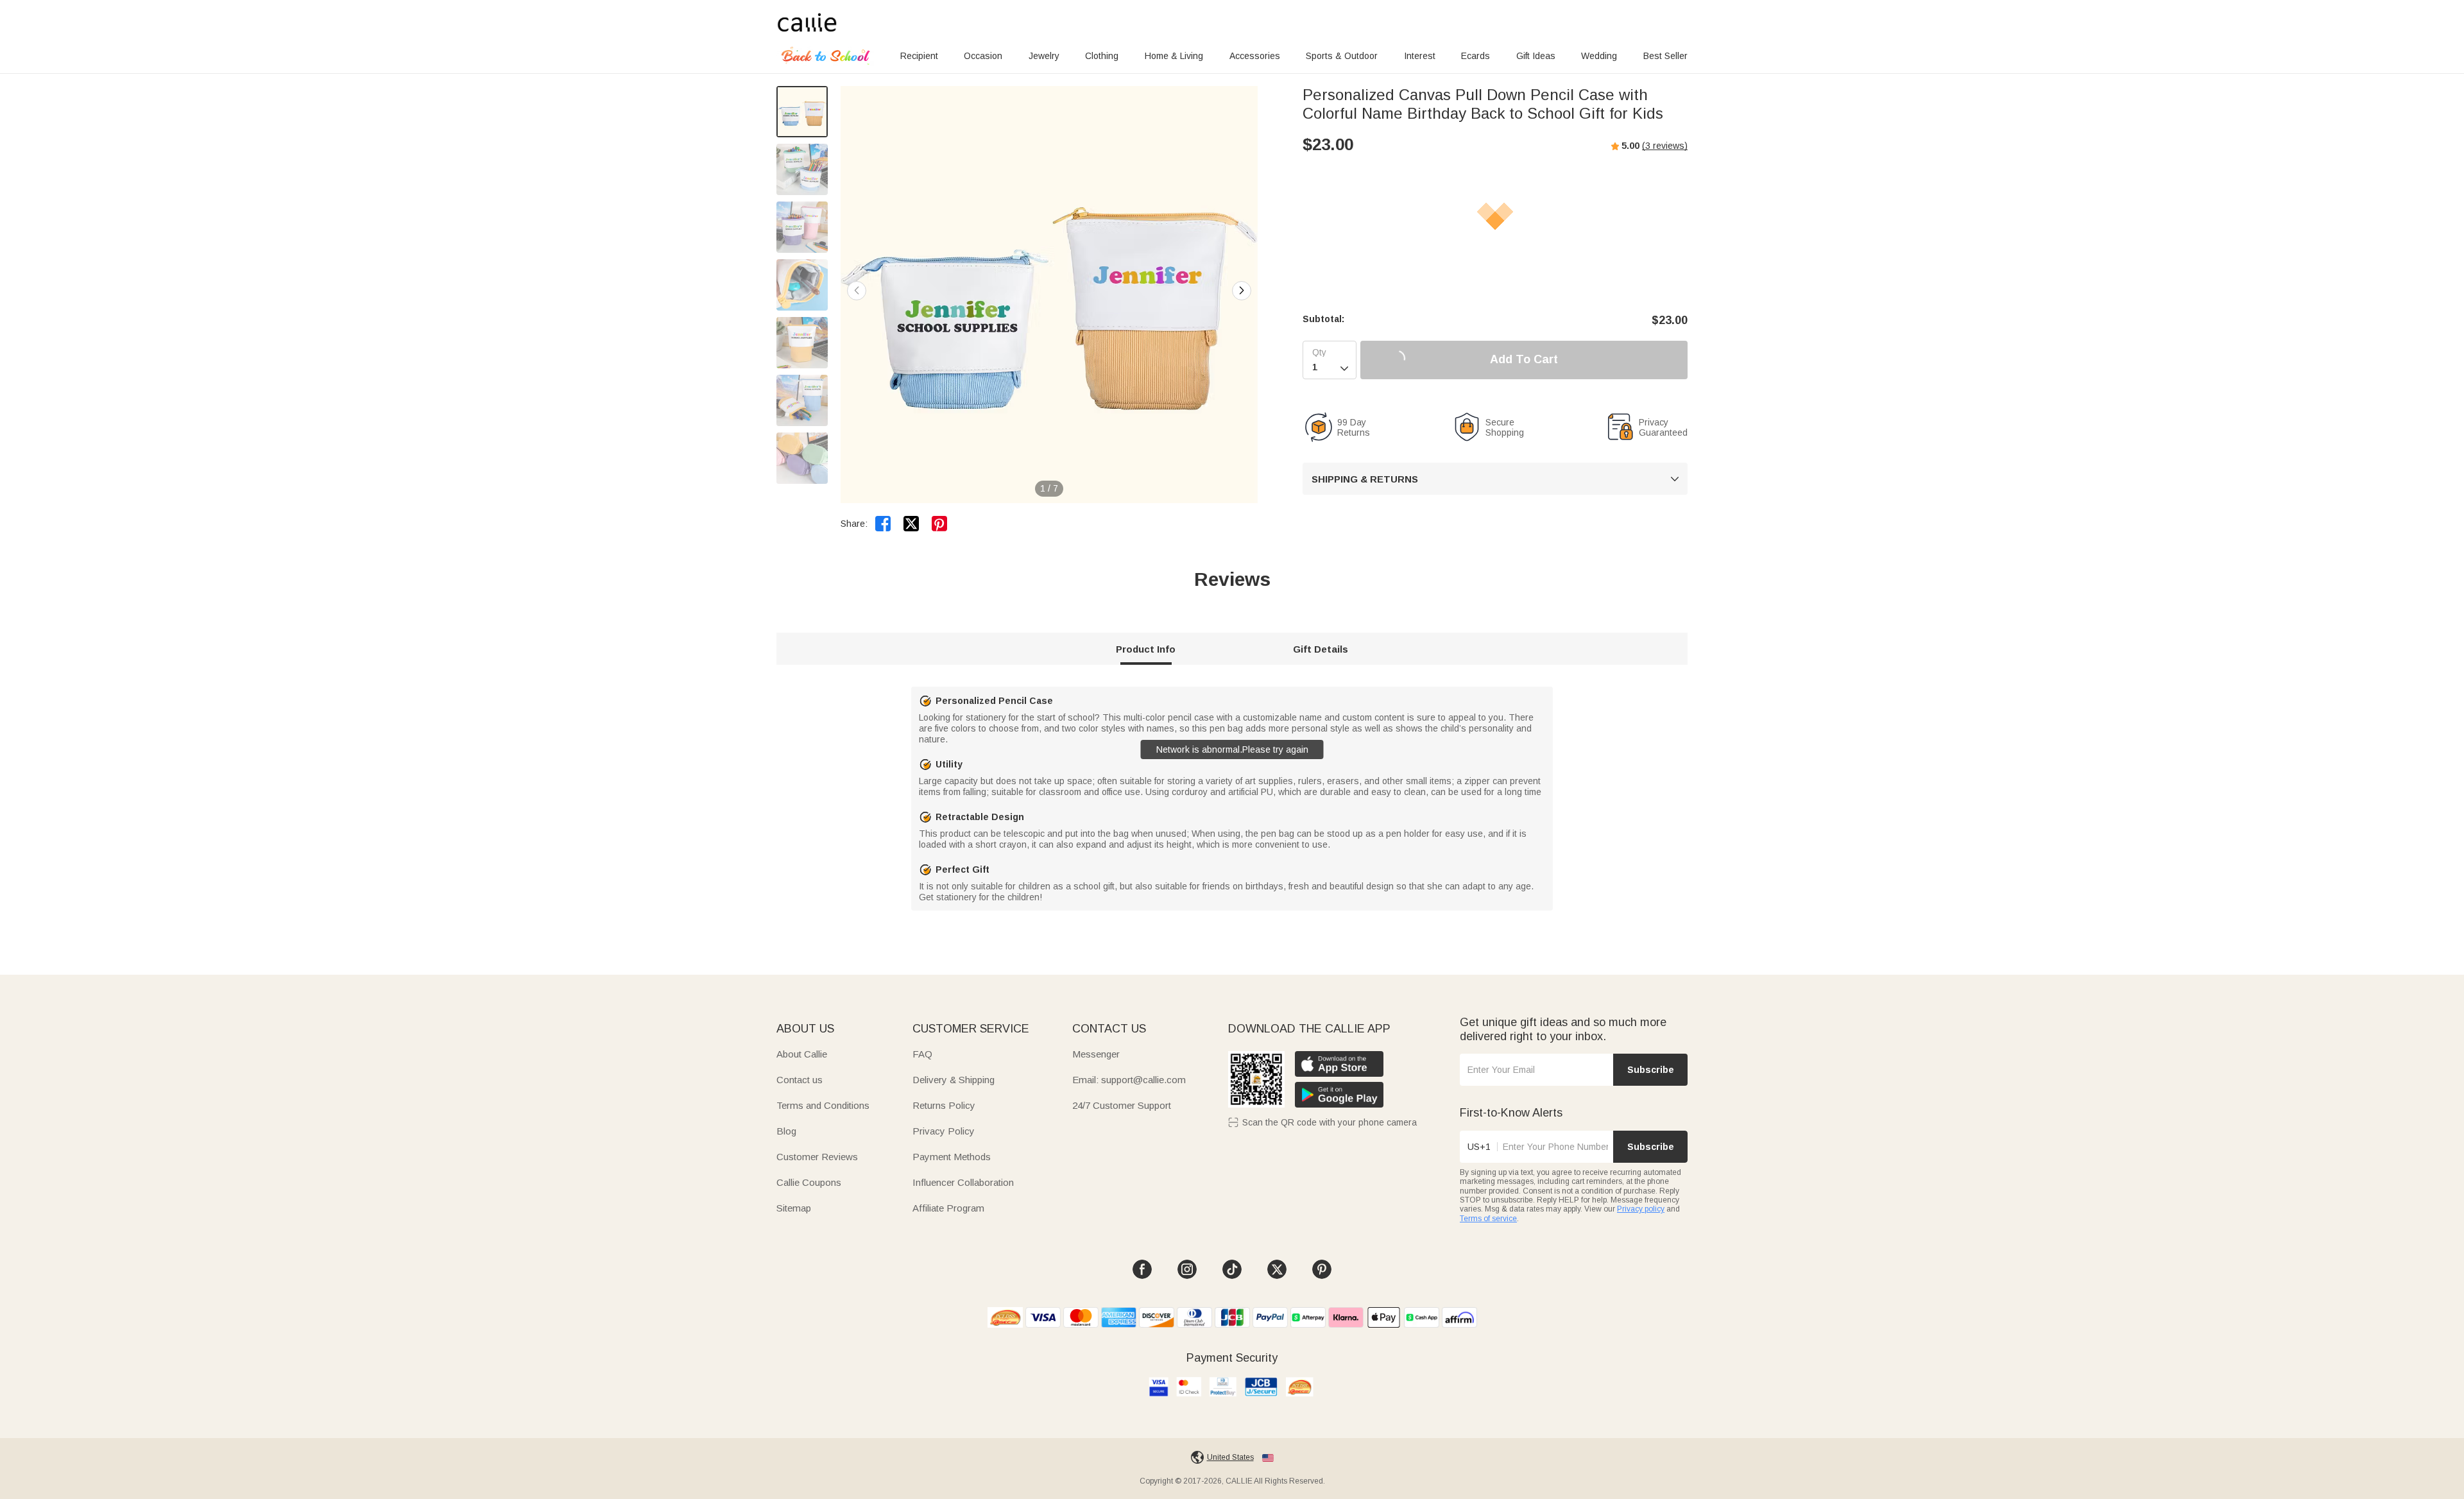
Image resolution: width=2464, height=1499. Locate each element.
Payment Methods (952, 1157)
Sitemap (794, 1208)
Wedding (1599, 56)
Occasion (983, 56)
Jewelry (1044, 56)
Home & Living (1174, 56)
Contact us (800, 1080)
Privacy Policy (944, 1131)
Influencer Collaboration (963, 1182)
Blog (786, 1131)
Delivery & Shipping (954, 1080)
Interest (1420, 56)
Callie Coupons (809, 1182)
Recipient (919, 56)
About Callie (802, 1054)
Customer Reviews (817, 1157)
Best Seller (1665, 56)
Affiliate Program (948, 1208)
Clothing (1102, 56)
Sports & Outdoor (1342, 56)
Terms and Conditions (823, 1105)
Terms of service (1488, 1219)
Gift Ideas (1536, 56)
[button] (1242, 291)
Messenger (1096, 1054)
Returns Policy (944, 1105)
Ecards (1476, 56)
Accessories (1255, 56)
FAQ (922, 1054)
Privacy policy (1641, 1209)
